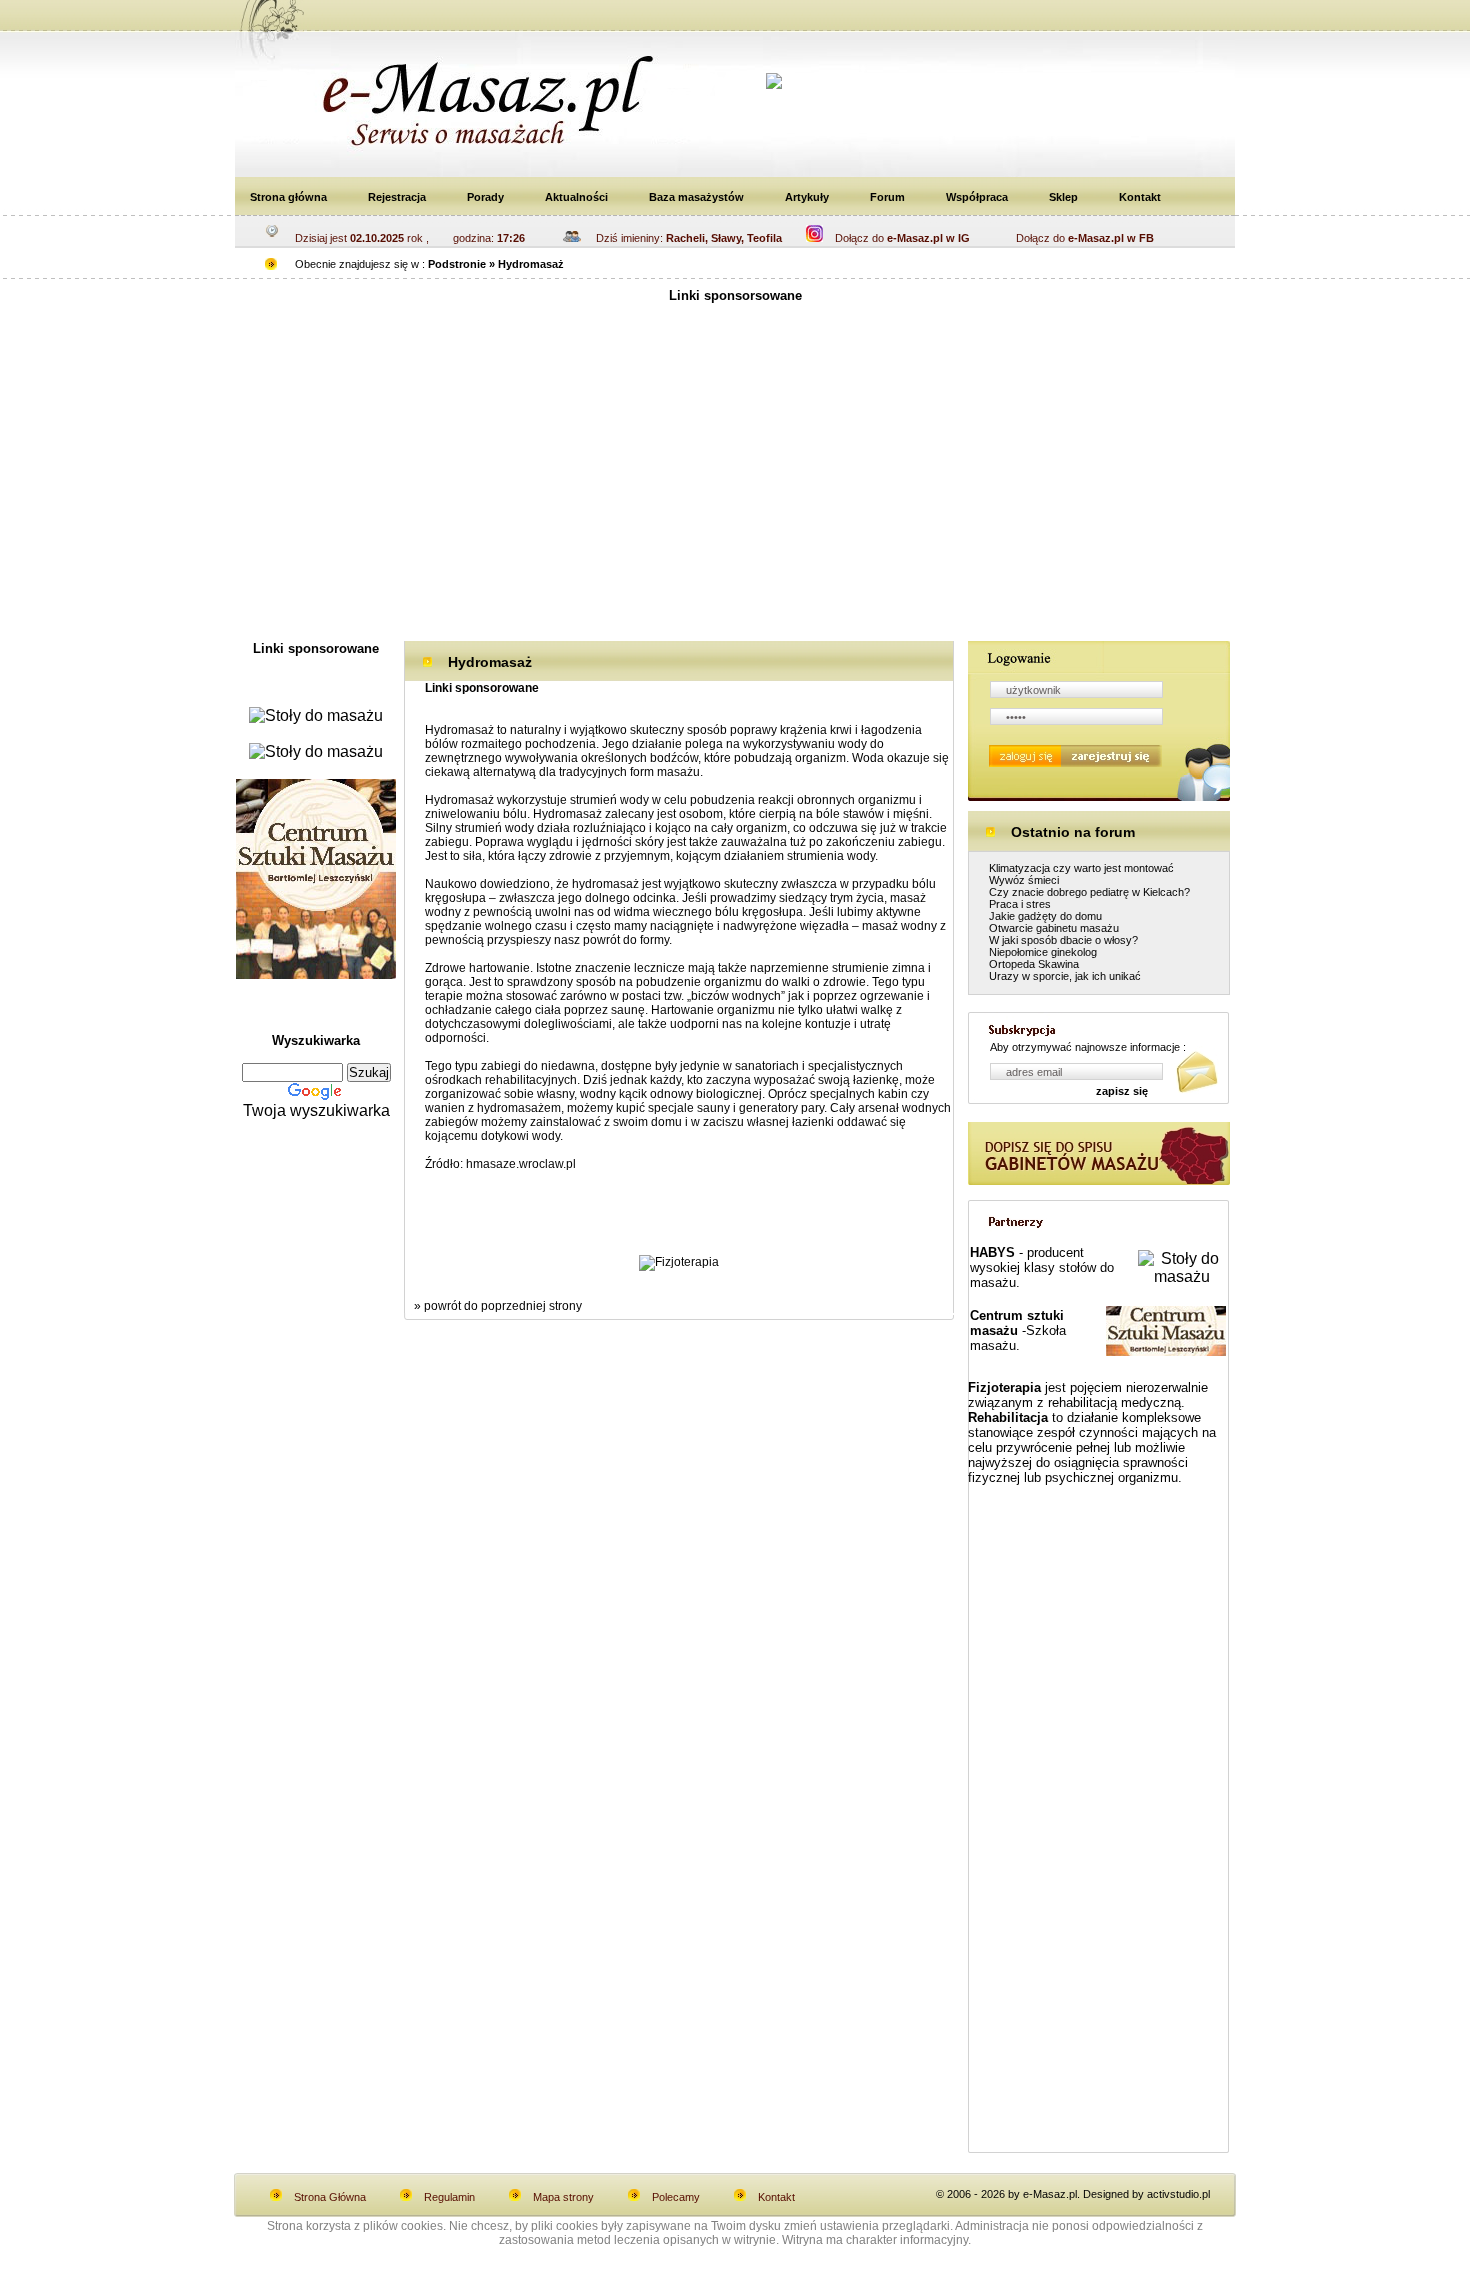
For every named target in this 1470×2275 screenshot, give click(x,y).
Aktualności (576, 197)
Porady (485, 197)
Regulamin (449, 2197)
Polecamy (676, 2197)
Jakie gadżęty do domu (1045, 916)
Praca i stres (1020, 904)
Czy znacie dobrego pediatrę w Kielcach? (1089, 892)
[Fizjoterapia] (679, 1262)
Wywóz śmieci (1024, 880)
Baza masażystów (696, 197)
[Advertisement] (735, 481)
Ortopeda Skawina (1034, 964)
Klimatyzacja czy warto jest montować (1081, 868)
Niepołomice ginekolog (1043, 952)
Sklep (1063, 197)
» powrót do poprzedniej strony (498, 1306)
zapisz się (1122, 1091)
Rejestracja (397, 197)
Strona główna (288, 197)
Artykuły (807, 197)
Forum (887, 197)
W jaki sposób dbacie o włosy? (1063, 940)
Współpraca (977, 197)
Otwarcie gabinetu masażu (1054, 928)
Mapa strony (563, 2197)
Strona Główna (330, 2197)
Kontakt (1140, 197)
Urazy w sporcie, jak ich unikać (1065, 976)
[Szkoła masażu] (316, 973)
